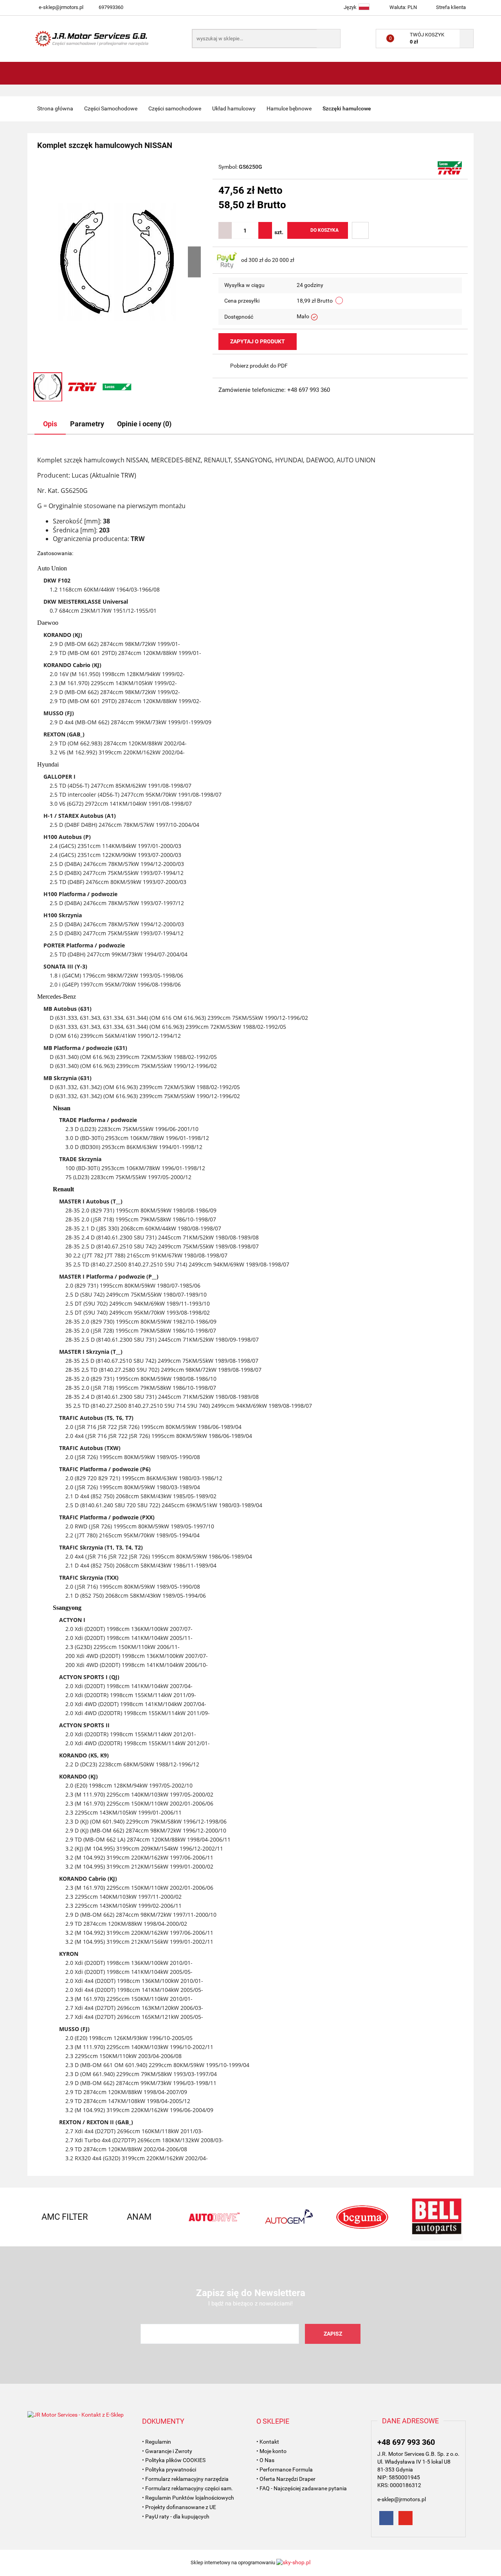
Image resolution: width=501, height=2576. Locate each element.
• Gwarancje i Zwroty (167, 2451)
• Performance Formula (285, 2470)
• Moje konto (271, 2451)
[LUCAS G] (450, 168)
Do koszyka (324, 230)
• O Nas (265, 2460)
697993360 (111, 7)
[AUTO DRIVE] (213, 2217)
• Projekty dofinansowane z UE (179, 2507)
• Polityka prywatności (169, 2470)
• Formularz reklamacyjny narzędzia (185, 2479)
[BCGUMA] (362, 2217)
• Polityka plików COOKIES (174, 2460)
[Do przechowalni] (360, 230)
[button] (163, 2421)
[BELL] (436, 2217)
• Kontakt (268, 2442)
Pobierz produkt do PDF (259, 366)
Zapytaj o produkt (258, 341)
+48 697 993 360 (406, 2442)
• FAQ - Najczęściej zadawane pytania (302, 2488)
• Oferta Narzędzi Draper (286, 2479)
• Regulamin (157, 2442)
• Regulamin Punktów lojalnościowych (188, 2498)
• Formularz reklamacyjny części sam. (187, 2488)
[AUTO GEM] (288, 2217)
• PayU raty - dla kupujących (176, 2516)
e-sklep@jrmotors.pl (61, 7)
